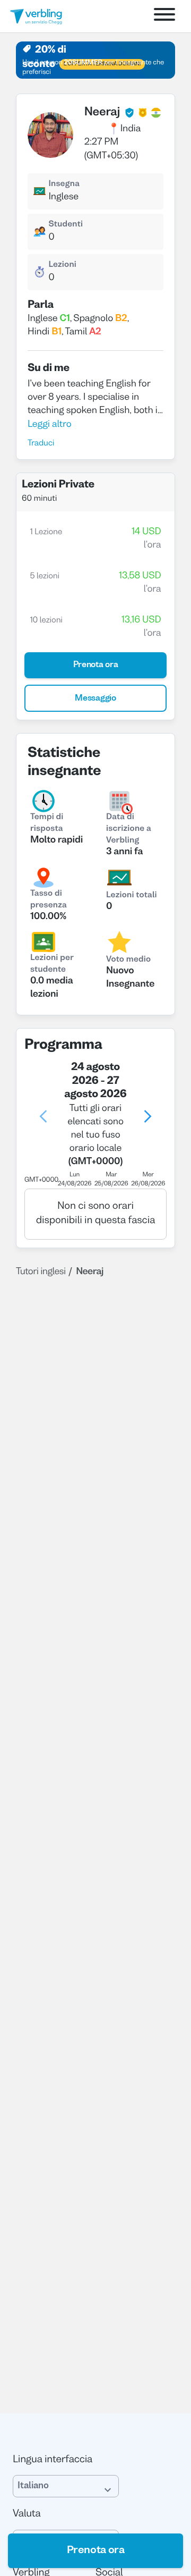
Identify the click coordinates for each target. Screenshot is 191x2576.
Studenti (66, 225)
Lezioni (62, 265)
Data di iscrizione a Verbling (129, 829)
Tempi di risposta (47, 823)
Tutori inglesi (41, 1272)
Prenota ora (96, 2550)
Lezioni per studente (52, 964)
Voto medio (128, 960)
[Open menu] (164, 16)
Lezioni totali (132, 896)
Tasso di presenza (49, 900)
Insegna (64, 184)
